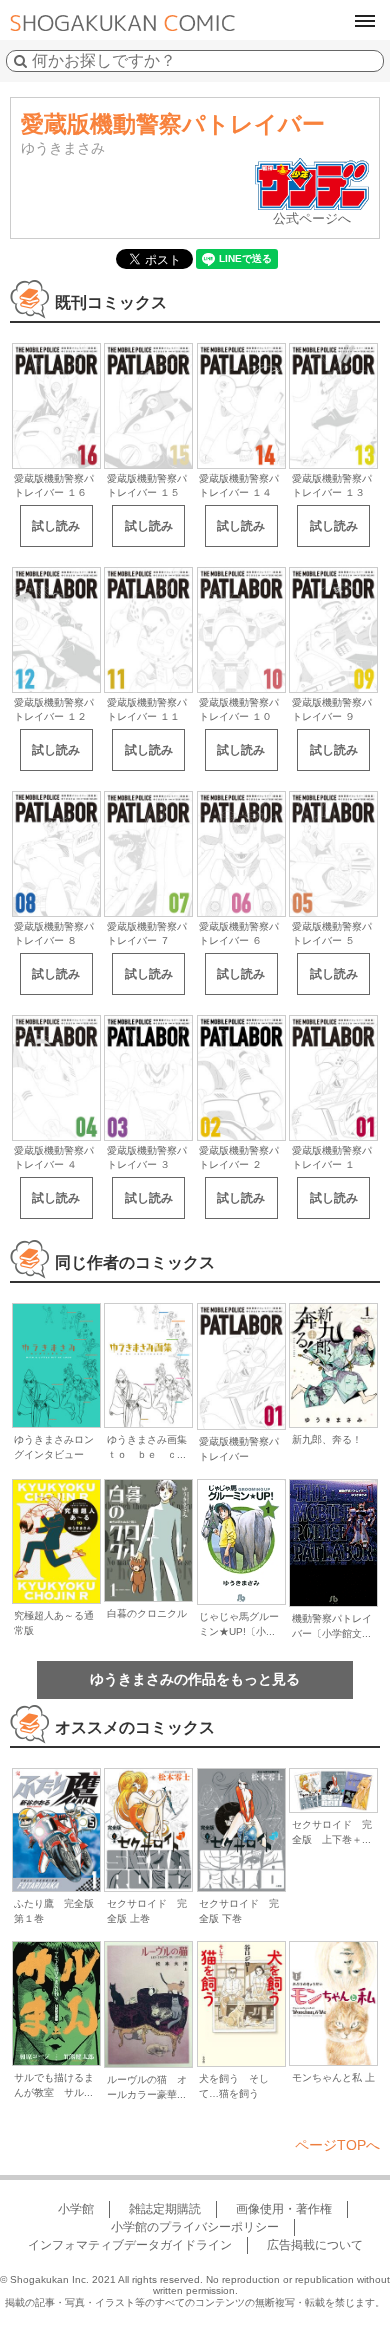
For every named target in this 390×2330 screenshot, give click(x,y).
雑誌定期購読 (165, 2209)
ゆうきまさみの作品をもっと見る (195, 1679)
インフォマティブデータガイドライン (130, 2245)
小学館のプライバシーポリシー (195, 2227)
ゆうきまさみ (63, 148)
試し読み (56, 526)
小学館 (76, 2209)
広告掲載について (315, 2245)
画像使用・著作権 (284, 2209)
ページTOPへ (337, 2145)
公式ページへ (312, 218)
